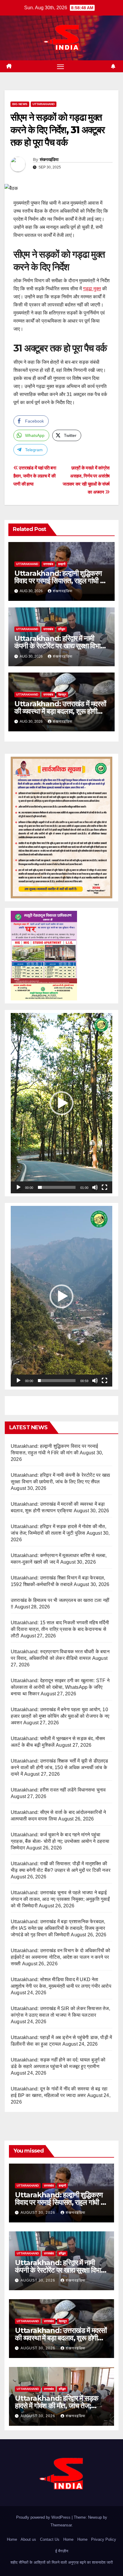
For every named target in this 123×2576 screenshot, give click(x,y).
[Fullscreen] (104, 1187)
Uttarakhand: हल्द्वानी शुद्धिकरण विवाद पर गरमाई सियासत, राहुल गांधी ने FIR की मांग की (59, 581)
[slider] (57, 1187)
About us (28, 2539)
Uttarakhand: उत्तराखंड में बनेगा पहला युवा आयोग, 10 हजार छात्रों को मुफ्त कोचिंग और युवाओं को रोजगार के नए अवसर (60, 1716)
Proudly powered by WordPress (44, 2517)
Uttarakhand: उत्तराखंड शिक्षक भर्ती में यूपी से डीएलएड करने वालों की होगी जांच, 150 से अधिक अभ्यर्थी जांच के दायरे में (60, 1767)
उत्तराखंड (48, 564)
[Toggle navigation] (61, 66)
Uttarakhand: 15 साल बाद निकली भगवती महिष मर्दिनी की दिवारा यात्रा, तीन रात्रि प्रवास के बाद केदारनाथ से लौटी (60, 1629)
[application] (61, 1103)
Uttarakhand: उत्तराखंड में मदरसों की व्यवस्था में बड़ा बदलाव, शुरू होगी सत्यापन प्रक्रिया (60, 711)
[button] (61, 1103)
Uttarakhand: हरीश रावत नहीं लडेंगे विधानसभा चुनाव (58, 1790)
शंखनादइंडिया (49, 159)
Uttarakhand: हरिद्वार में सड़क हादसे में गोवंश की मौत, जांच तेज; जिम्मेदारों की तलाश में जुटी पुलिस (56, 2406)
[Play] (19, 1187)
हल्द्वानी (62, 564)
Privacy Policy (104, 2539)
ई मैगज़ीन (62, 2551)
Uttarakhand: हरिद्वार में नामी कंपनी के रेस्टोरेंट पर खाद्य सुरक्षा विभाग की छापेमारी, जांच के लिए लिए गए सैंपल (59, 646)
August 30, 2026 (39, 2213)
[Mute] (95, 1187)
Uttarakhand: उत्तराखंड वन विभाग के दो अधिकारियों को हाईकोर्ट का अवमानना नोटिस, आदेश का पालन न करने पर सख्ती (60, 1957)
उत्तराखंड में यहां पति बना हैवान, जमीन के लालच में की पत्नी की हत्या (35, 476)
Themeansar (61, 2525)
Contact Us (50, 2539)
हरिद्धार (62, 629)
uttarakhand (44, 104)
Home (12, 2539)
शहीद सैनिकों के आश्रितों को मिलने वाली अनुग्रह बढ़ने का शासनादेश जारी (62, 2562)
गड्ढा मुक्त (92, 289)
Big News (20, 104)
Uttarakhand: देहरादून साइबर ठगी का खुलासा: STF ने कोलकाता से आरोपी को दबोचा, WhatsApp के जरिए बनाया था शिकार (60, 1687)
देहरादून (62, 694)
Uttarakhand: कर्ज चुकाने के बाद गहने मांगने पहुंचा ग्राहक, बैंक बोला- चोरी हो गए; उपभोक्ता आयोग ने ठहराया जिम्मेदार (60, 1841)
